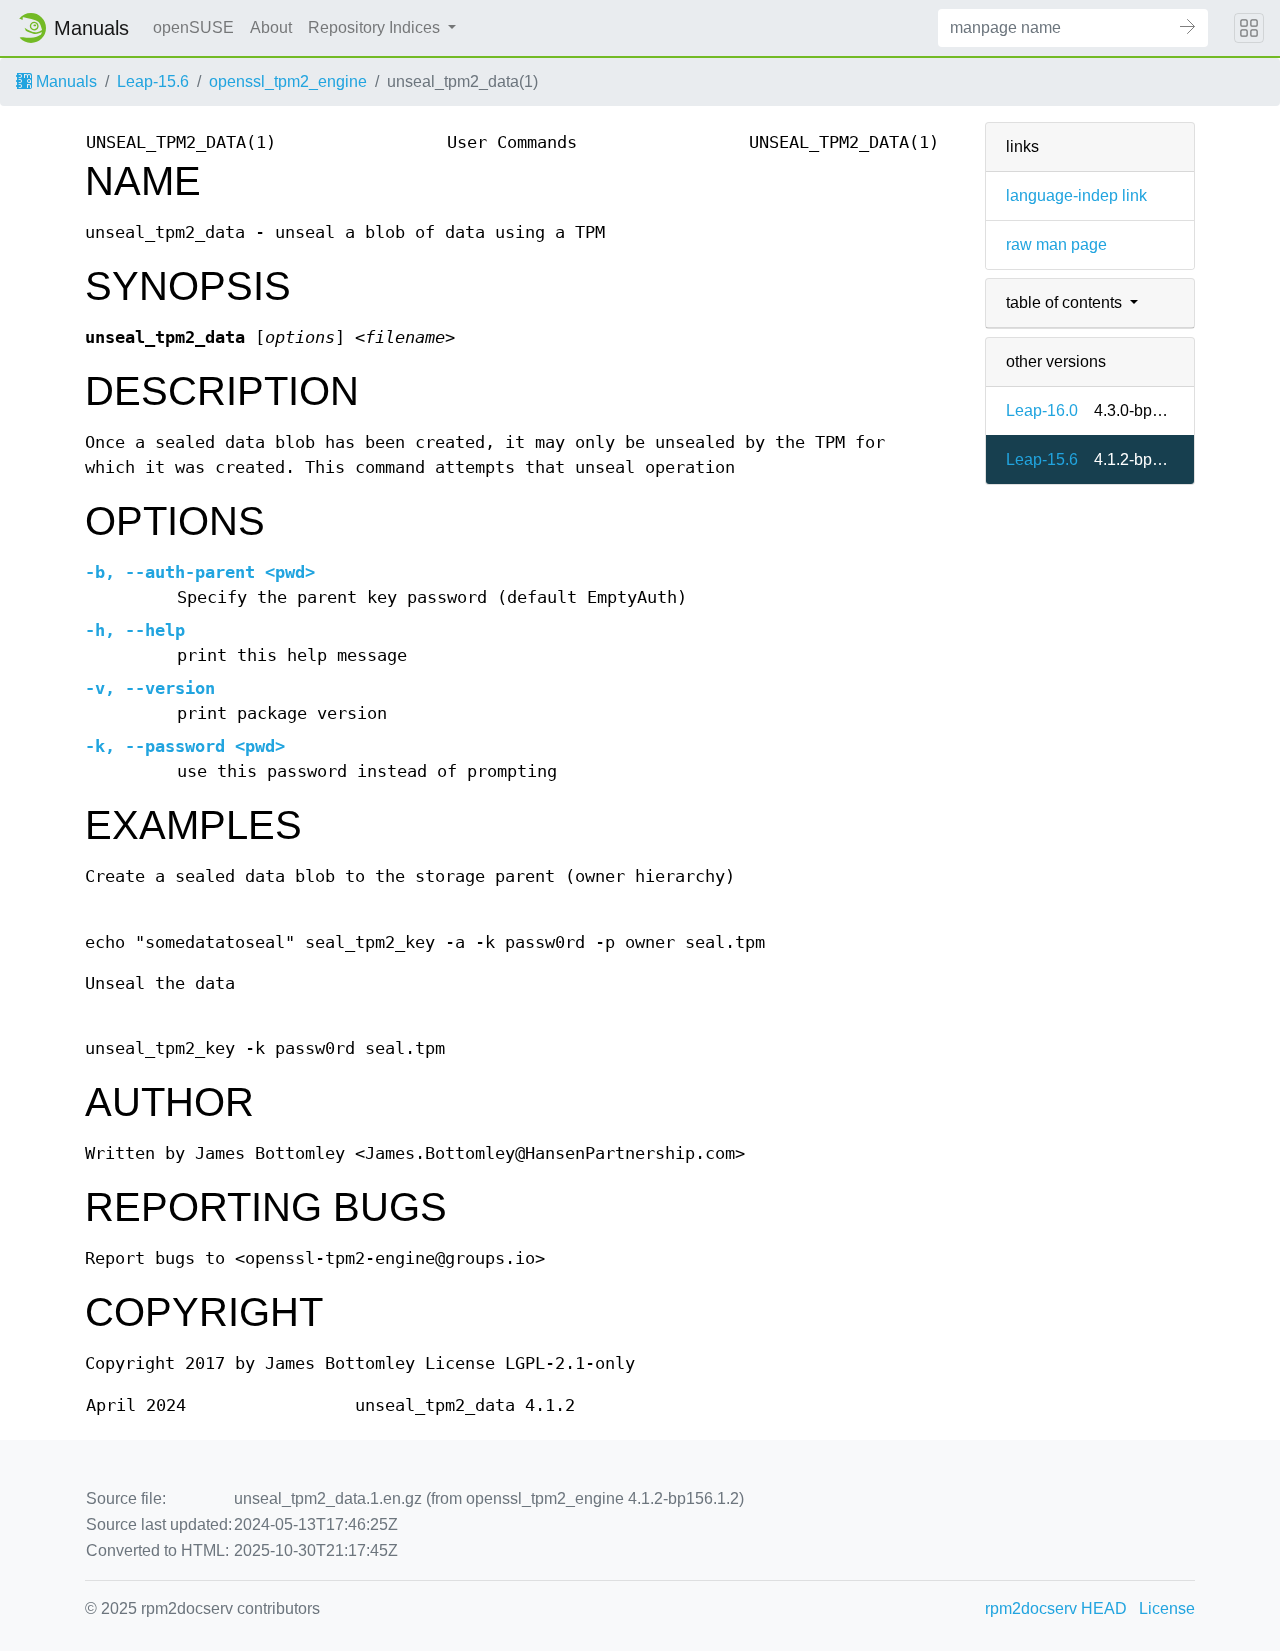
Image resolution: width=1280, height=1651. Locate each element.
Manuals (64, 81)
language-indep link (1076, 195)
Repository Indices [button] (376, 27)
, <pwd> (200, 572)
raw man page (1056, 244)
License (1167, 1608)
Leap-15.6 (153, 81)
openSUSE (193, 27)
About (271, 27)
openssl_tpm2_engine (288, 81)
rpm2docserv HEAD (1056, 1608)
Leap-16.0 (1042, 410)
